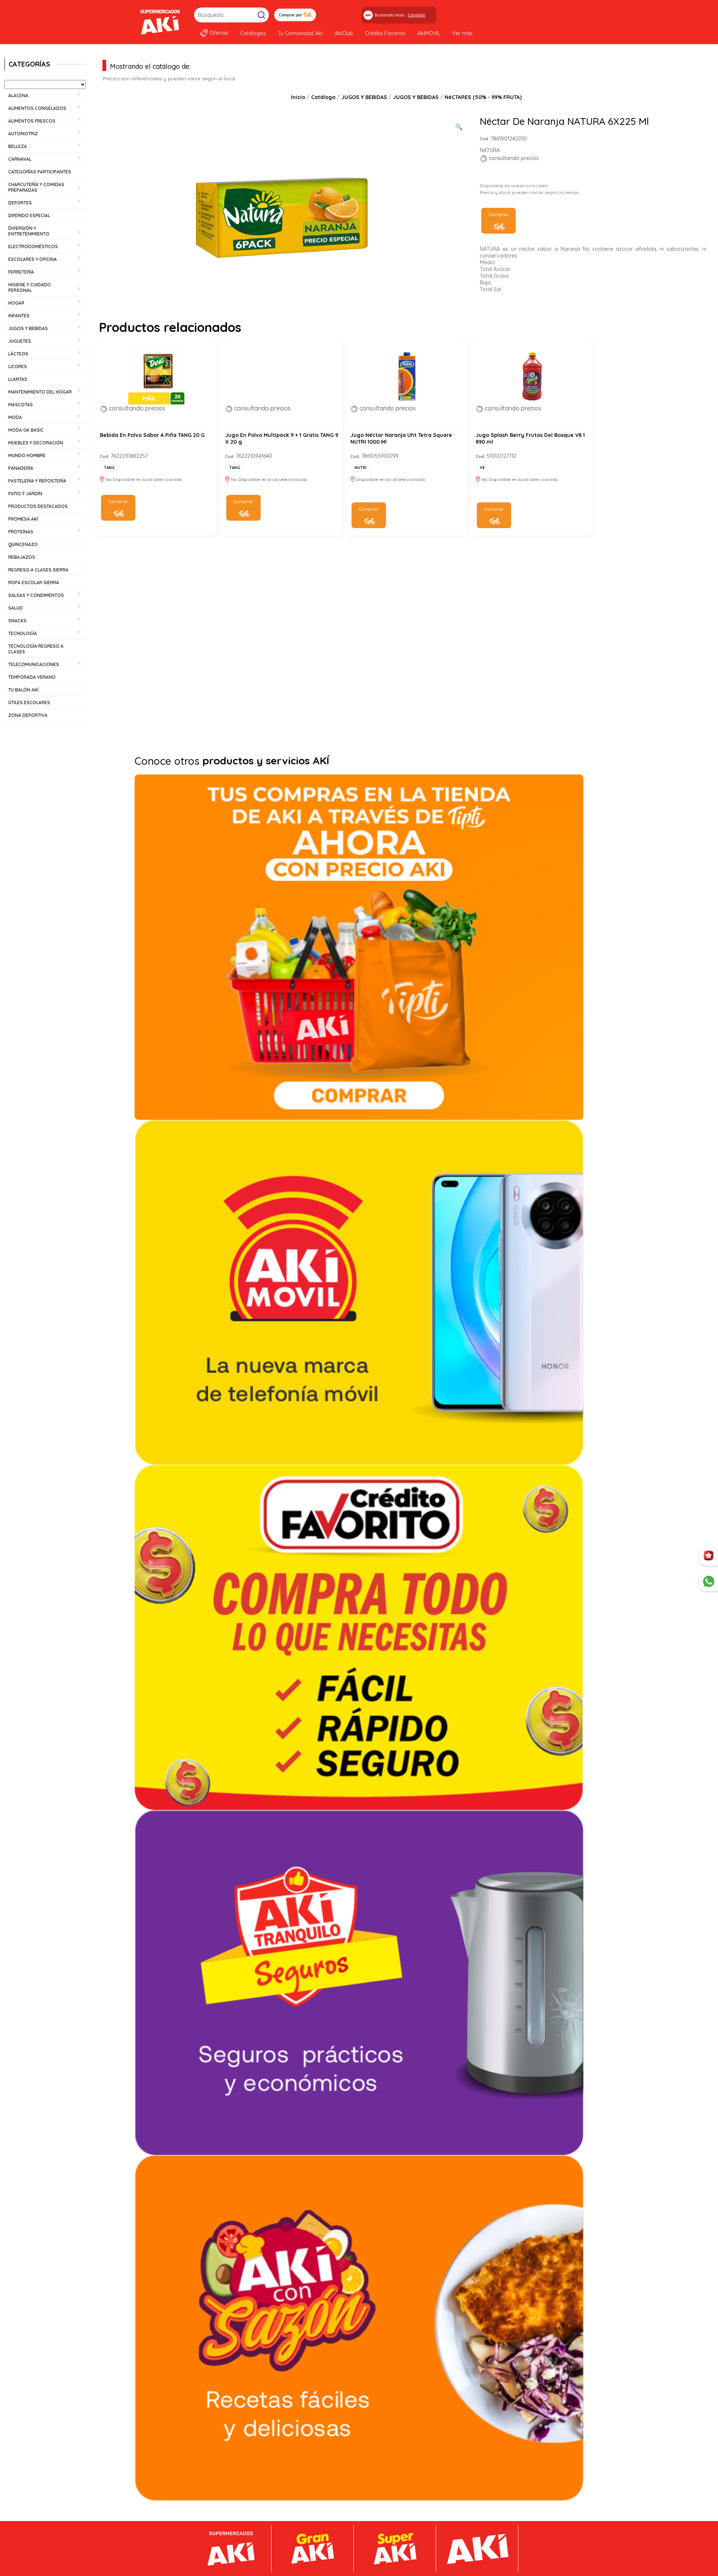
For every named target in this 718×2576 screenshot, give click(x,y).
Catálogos (253, 33)
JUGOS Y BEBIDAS (364, 97)
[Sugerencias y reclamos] (709, 1581)
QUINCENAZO (23, 544)
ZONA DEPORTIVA (28, 715)
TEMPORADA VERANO (32, 677)
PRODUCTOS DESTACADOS (38, 506)
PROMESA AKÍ (23, 519)
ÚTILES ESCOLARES (29, 702)
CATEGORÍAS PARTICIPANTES (40, 172)
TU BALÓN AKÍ (23, 690)
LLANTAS (18, 379)
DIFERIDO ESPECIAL (29, 215)
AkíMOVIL (429, 33)
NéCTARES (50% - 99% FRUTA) (483, 97)
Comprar (499, 214)
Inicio (298, 97)
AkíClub (344, 33)
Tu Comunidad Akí (300, 33)
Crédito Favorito (385, 33)
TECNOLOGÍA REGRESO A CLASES (36, 649)
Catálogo (323, 97)
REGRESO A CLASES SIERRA (38, 570)
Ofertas (219, 33)
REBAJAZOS (22, 557)
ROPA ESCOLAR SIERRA (34, 583)
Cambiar (417, 15)
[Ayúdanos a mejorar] (709, 1556)
